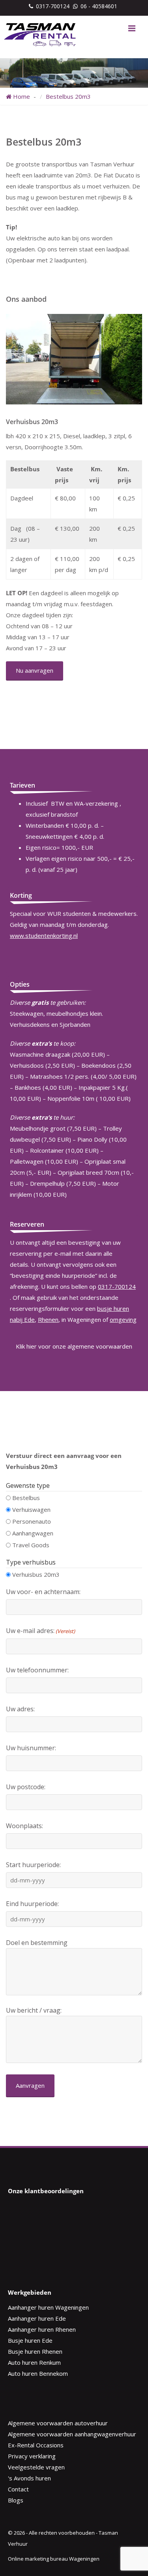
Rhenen (48, 1319)
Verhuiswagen (31, 1509)
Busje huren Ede (30, 2340)
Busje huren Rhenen (35, 2351)
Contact (18, 2489)
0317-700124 (53, 6)
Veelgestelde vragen (36, 2467)
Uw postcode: (26, 1787)
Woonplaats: (24, 1826)
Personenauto (32, 1521)
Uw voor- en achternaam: (43, 1592)
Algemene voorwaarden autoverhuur (58, 2423)
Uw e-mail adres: (40, 1631)
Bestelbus (26, 1498)
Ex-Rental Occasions (36, 2445)
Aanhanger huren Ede (37, 2318)
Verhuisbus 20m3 (36, 1574)
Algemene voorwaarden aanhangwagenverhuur (72, 2434)
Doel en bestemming (37, 1943)
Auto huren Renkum (34, 2362)
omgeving (123, 1319)
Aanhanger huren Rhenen (42, 2329)
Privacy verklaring (32, 2456)
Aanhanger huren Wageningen (48, 2307)
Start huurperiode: (33, 1865)
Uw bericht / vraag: (34, 2010)
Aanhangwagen (33, 1533)
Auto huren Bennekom (38, 2373)
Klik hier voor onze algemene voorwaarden (74, 1346)
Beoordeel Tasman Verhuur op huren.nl (39, 2232)
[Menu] (132, 28)
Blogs (16, 2500)
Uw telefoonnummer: (37, 1670)
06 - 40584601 (99, 6)
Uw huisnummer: (31, 1748)
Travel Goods (31, 1545)
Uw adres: (20, 1709)
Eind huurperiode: (32, 1904)
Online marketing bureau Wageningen (54, 2559)
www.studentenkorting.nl (44, 936)
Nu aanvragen (35, 670)
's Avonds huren (29, 2478)
